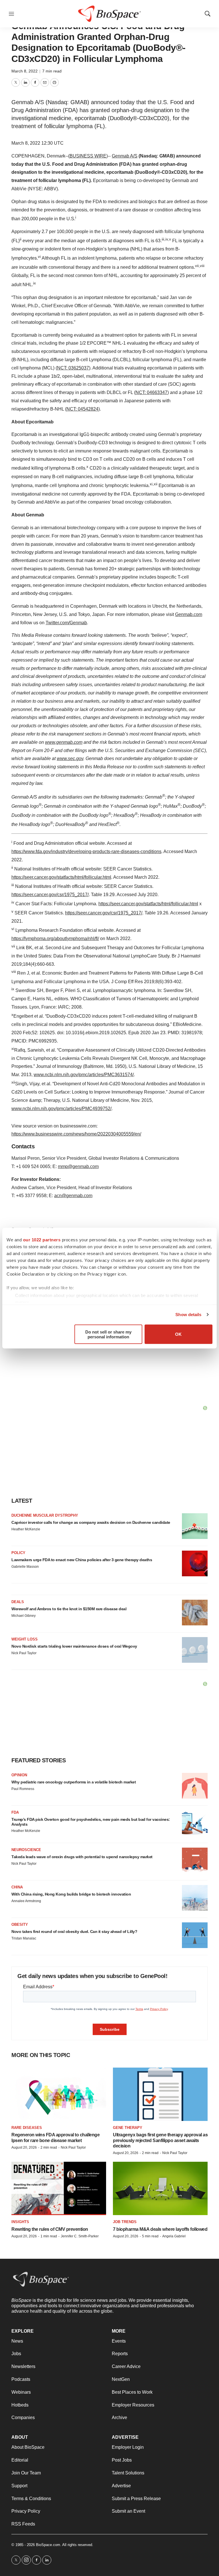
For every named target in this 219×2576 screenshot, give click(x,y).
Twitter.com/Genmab (66, 623)
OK (178, 1334)
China (17, 1887)
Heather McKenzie (26, 1529)
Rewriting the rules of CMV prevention (50, 2229)
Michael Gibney (24, 1616)
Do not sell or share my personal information (108, 1334)
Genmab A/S (125, 156)
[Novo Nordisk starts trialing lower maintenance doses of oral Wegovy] (195, 1650)
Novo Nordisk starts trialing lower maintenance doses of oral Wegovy (74, 1646)
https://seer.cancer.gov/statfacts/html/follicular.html (61, 877)
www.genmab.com (64, 742)
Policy (18, 1553)
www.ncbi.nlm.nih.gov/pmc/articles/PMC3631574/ (84, 1075)
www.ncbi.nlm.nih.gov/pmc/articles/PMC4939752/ (61, 1109)
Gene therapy (128, 2128)
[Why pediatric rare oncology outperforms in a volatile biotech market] (195, 1786)
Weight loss (25, 1639)
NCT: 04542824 (82, 409)
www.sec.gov (70, 758)
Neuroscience (26, 1850)
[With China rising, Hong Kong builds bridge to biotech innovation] (195, 1898)
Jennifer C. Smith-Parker (80, 2236)
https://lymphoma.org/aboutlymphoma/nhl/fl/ (55, 939)
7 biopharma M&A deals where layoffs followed (160, 2229)
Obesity (20, 1925)
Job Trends (125, 2222)
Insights (20, 2222)
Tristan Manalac (24, 1938)
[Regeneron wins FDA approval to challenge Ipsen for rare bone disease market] (59, 2094)
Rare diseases (27, 2128)
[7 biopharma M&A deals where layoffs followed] (160, 2188)
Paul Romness (23, 1789)
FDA (15, 1812)
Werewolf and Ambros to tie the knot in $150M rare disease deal (69, 1609)
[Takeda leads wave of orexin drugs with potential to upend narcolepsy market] (195, 1860)
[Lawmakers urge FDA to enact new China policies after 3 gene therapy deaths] (195, 1563)
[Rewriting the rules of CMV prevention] (59, 2188)
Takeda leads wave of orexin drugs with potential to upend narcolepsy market (82, 1857)
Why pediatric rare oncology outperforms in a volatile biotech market (74, 1782)
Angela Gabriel (174, 2236)
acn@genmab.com (73, 1196)
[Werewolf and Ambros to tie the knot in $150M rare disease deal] (195, 1613)
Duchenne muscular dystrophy (45, 1515)
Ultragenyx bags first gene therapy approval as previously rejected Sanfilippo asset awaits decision (160, 2140)
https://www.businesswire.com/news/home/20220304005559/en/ (76, 1134)
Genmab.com (189, 614)
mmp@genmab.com (78, 1166)
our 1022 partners (42, 1239)
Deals (18, 1602)
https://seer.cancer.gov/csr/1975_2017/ (50, 895)
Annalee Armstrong (26, 1901)
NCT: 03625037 (73, 368)
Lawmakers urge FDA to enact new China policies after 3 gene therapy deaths (82, 1560)
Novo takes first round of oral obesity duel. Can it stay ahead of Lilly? (74, 1932)
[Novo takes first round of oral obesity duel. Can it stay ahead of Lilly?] (195, 1935)
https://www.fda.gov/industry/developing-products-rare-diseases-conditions (86, 851)
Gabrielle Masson (25, 1567)
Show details (188, 1315)
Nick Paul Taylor (24, 1653)
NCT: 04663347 (151, 392)
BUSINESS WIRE (88, 156)
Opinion (19, 1775)
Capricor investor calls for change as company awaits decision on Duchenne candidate (91, 1522)
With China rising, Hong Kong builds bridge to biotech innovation (71, 1894)
